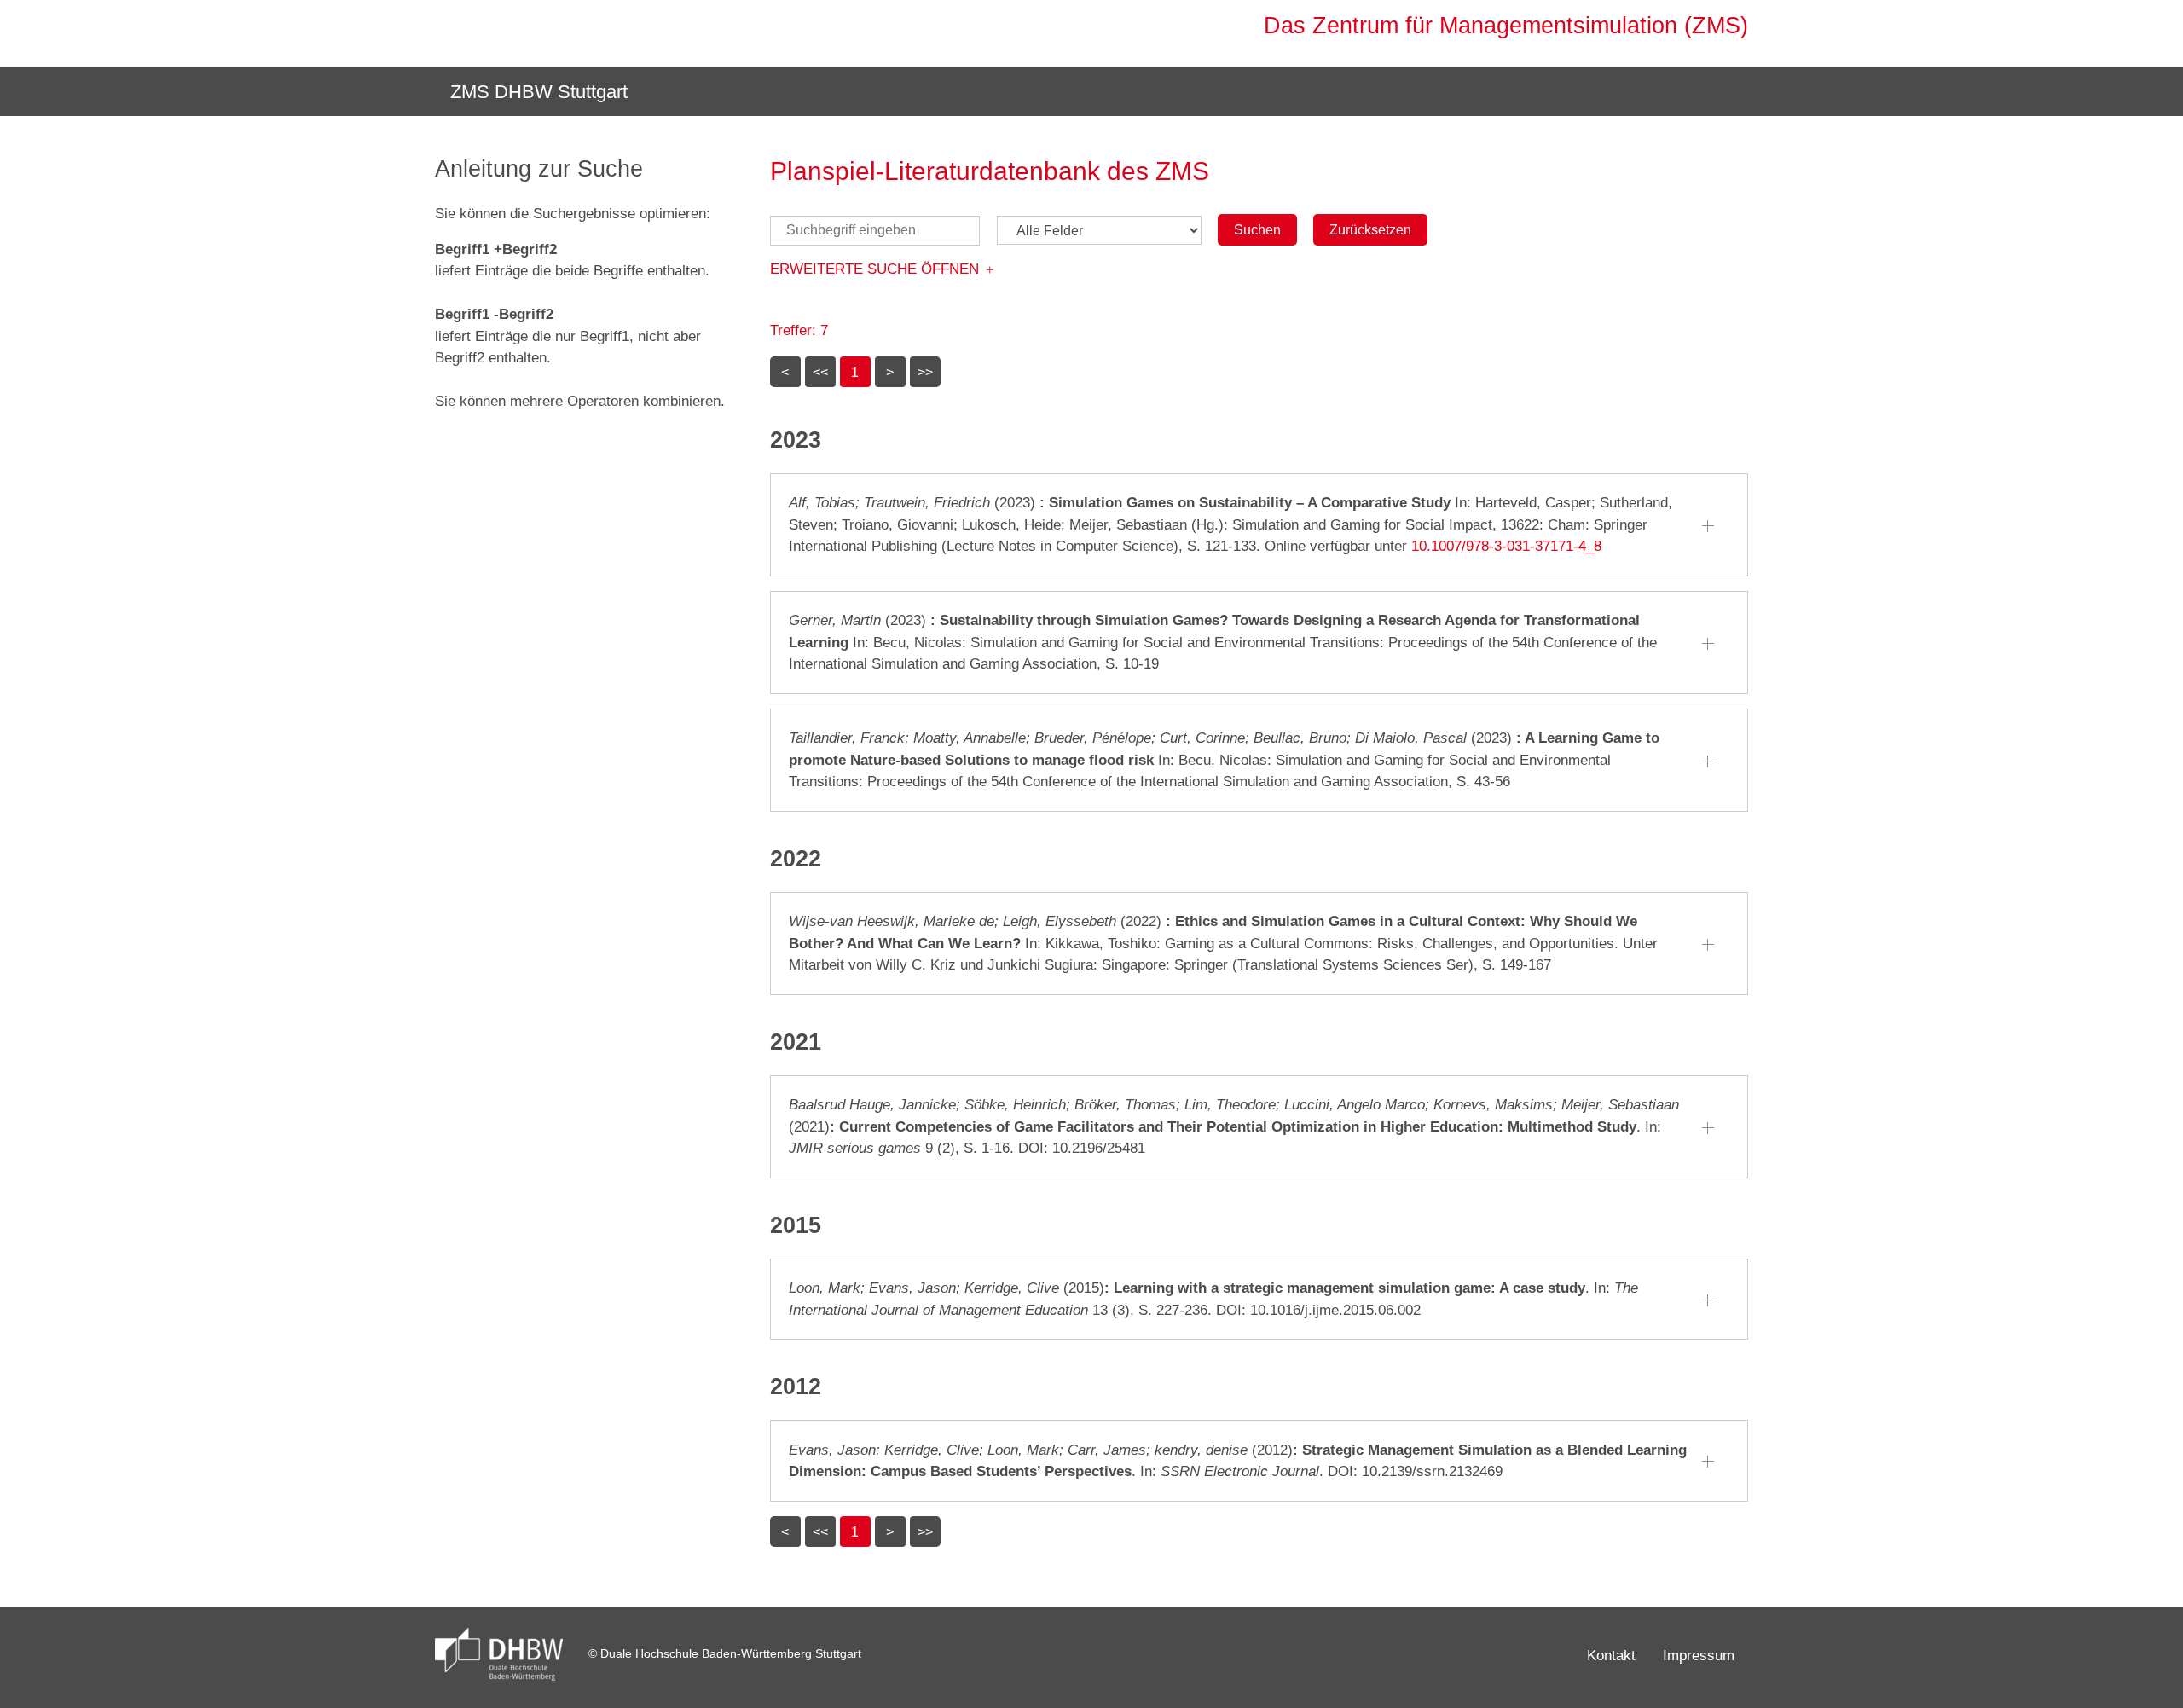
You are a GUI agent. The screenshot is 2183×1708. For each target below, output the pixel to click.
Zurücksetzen (1370, 230)
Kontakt (1611, 1656)
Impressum (1699, 1656)
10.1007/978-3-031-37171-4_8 (1506, 546)
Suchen (1257, 230)
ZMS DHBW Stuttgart (536, 92)
